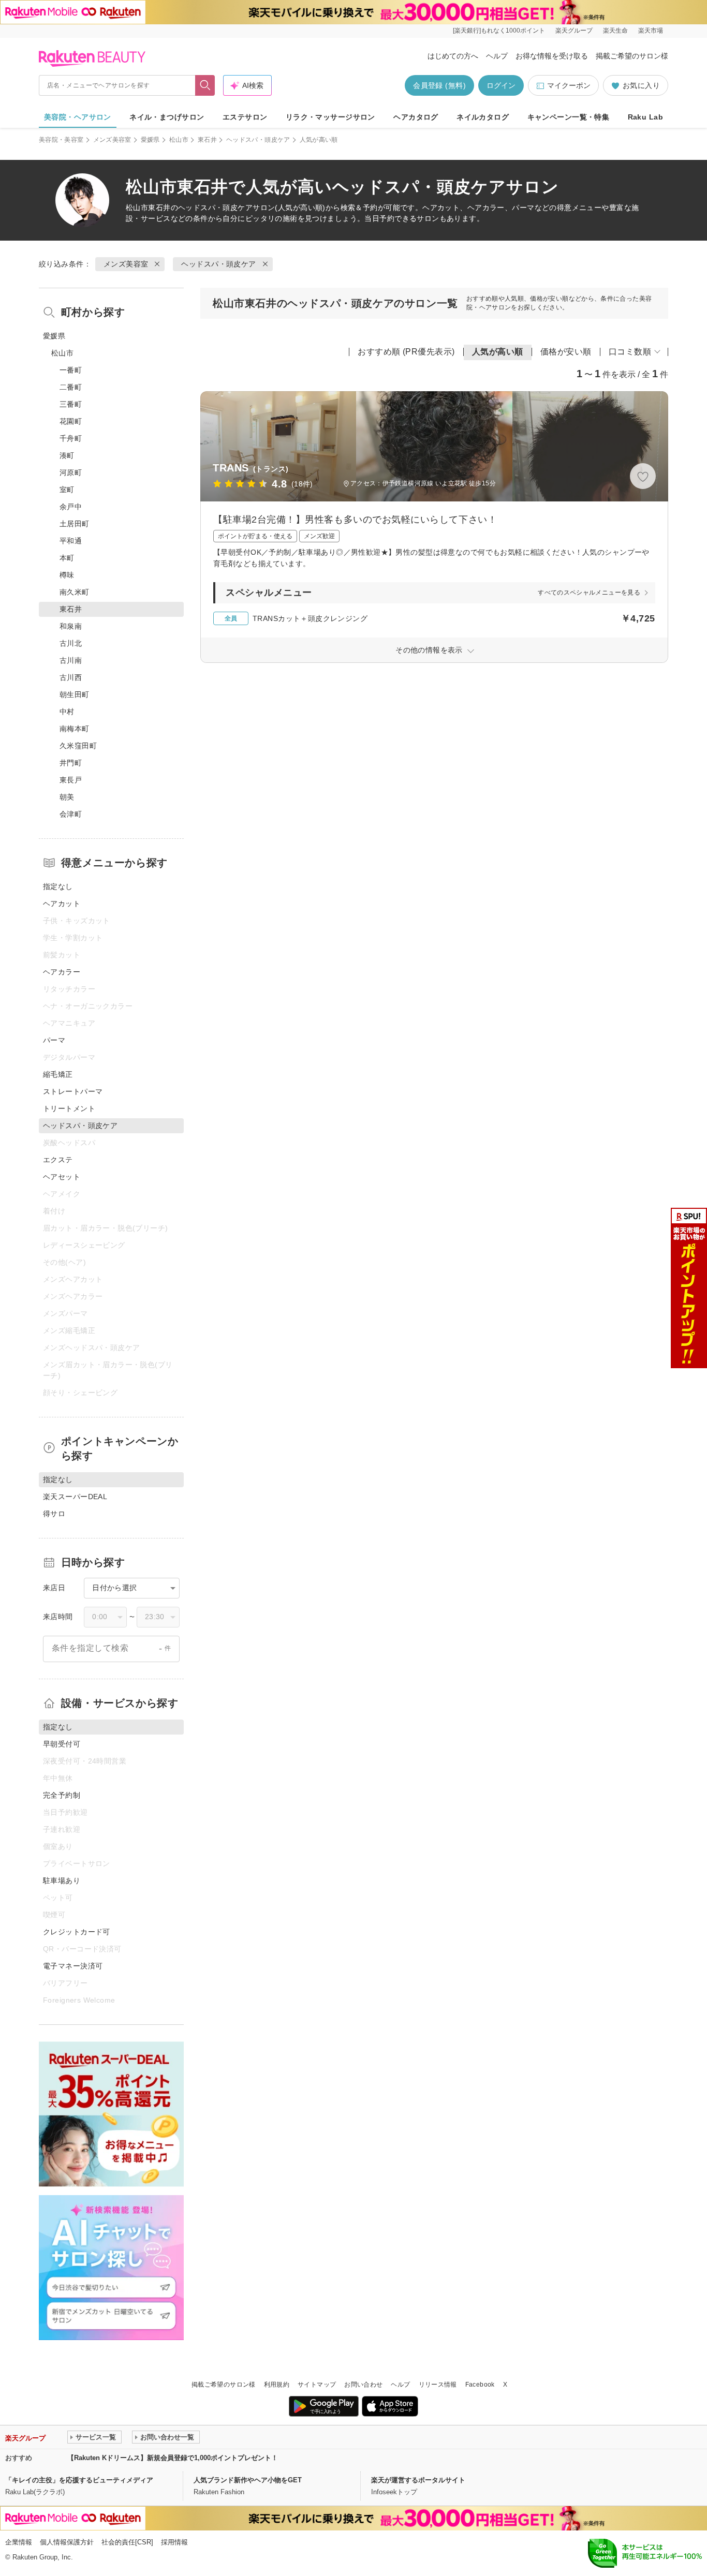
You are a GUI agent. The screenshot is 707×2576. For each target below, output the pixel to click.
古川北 (71, 643)
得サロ (54, 1514)
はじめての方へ (453, 56)
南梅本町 (75, 729)
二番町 (71, 387)
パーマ (54, 1040)
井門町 (71, 763)
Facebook (480, 2385)
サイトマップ (317, 2385)
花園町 (71, 421)
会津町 (71, 814)
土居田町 (75, 524)
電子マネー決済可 (73, 1966)
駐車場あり (62, 1881)
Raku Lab (645, 117)
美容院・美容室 (61, 140)
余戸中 (71, 507)
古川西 (71, 677)
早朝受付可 (62, 1744)
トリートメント (69, 1108)
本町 (67, 558)
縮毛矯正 (58, 1074)
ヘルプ (497, 56)
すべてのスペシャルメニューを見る (589, 593)
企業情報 (19, 2542)
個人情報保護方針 (67, 2542)
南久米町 (75, 592)
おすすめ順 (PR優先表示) (406, 352)
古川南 (71, 660)
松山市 (179, 140)
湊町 (67, 455)
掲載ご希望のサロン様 (632, 56)
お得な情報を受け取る (552, 56)
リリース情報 (438, 2385)
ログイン (501, 85)
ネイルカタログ (483, 117)
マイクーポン (569, 85)
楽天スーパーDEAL (75, 1497)
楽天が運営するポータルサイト (418, 2480)
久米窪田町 (78, 746)
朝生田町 (75, 694)
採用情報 (174, 2542)
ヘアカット (62, 904)
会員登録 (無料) (439, 85)
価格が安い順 (566, 352)
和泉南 (71, 626)
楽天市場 (651, 31)
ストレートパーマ (73, 1091)
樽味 (67, 575)
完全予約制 (62, 1795)
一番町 (71, 370)
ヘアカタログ (416, 117)
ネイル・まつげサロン (167, 117)
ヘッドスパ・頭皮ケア (258, 140)
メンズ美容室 (112, 140)
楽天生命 (615, 31)
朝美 (67, 797)
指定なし (58, 886)
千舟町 (71, 438)
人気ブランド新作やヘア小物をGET (248, 2480)
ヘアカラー (62, 972)
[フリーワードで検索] (205, 85)
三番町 (71, 404)
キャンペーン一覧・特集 (569, 117)
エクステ (58, 1160)
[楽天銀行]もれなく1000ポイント (499, 31)
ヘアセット (62, 1177)
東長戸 (71, 780)
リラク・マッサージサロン (330, 117)
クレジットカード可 (77, 1932)
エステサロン (245, 117)
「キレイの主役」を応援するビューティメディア (79, 2480)
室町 (67, 490)
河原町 (71, 472)
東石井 (207, 140)
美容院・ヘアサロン (78, 117)
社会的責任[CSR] (127, 2542)
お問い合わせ (363, 2385)
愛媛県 (150, 140)
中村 (67, 712)
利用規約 (277, 2385)
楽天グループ (574, 31)
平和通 (71, 541)
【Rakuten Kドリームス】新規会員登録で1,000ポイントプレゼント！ (173, 2458)
